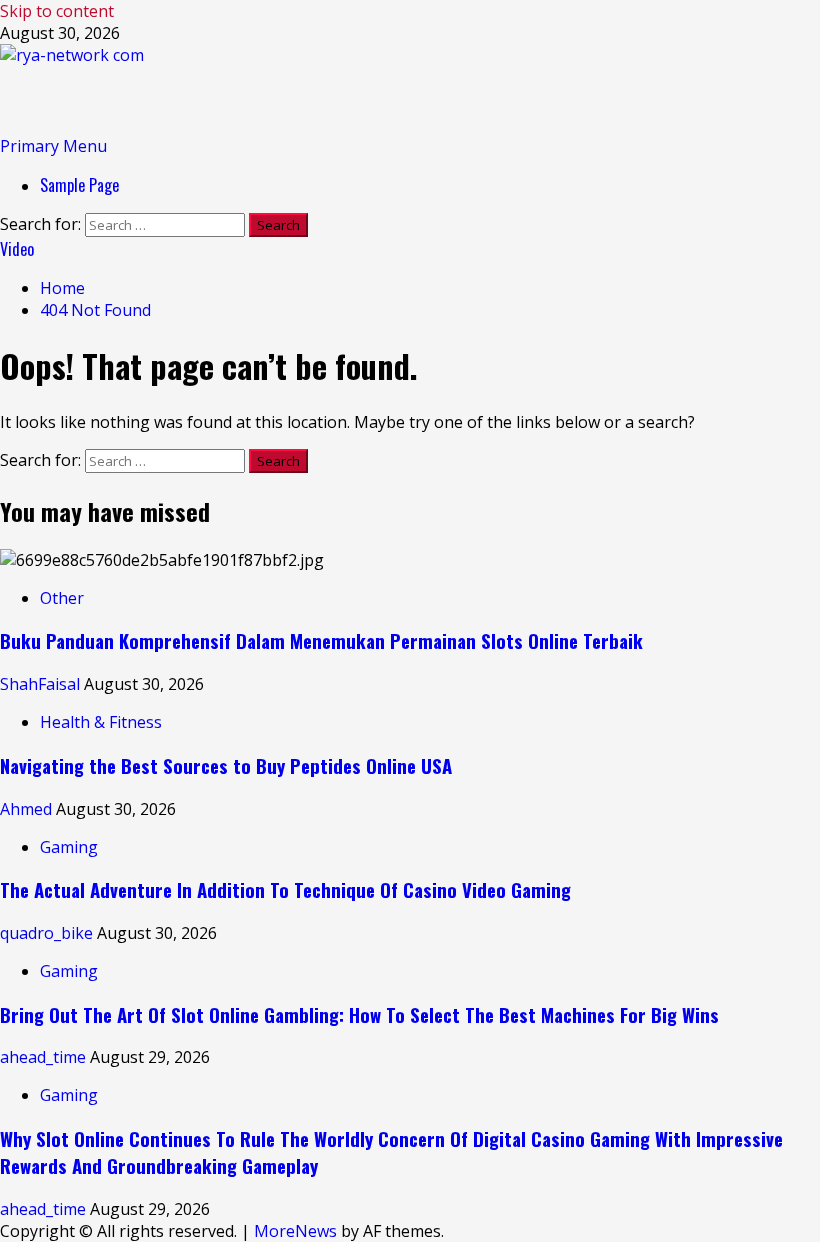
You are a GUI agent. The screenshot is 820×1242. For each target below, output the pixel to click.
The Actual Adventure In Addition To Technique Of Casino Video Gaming (285, 889)
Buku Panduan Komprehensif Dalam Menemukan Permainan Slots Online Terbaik (321, 640)
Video (17, 249)
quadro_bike (48, 933)
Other (62, 598)
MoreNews (295, 1231)
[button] (53, 146)
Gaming (69, 847)
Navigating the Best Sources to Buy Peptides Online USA (226, 765)
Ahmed (28, 809)
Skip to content (57, 11)
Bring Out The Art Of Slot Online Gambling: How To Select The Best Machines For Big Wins (359, 1014)
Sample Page (79, 185)
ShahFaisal (42, 684)
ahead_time (45, 1057)
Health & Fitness (101, 722)
